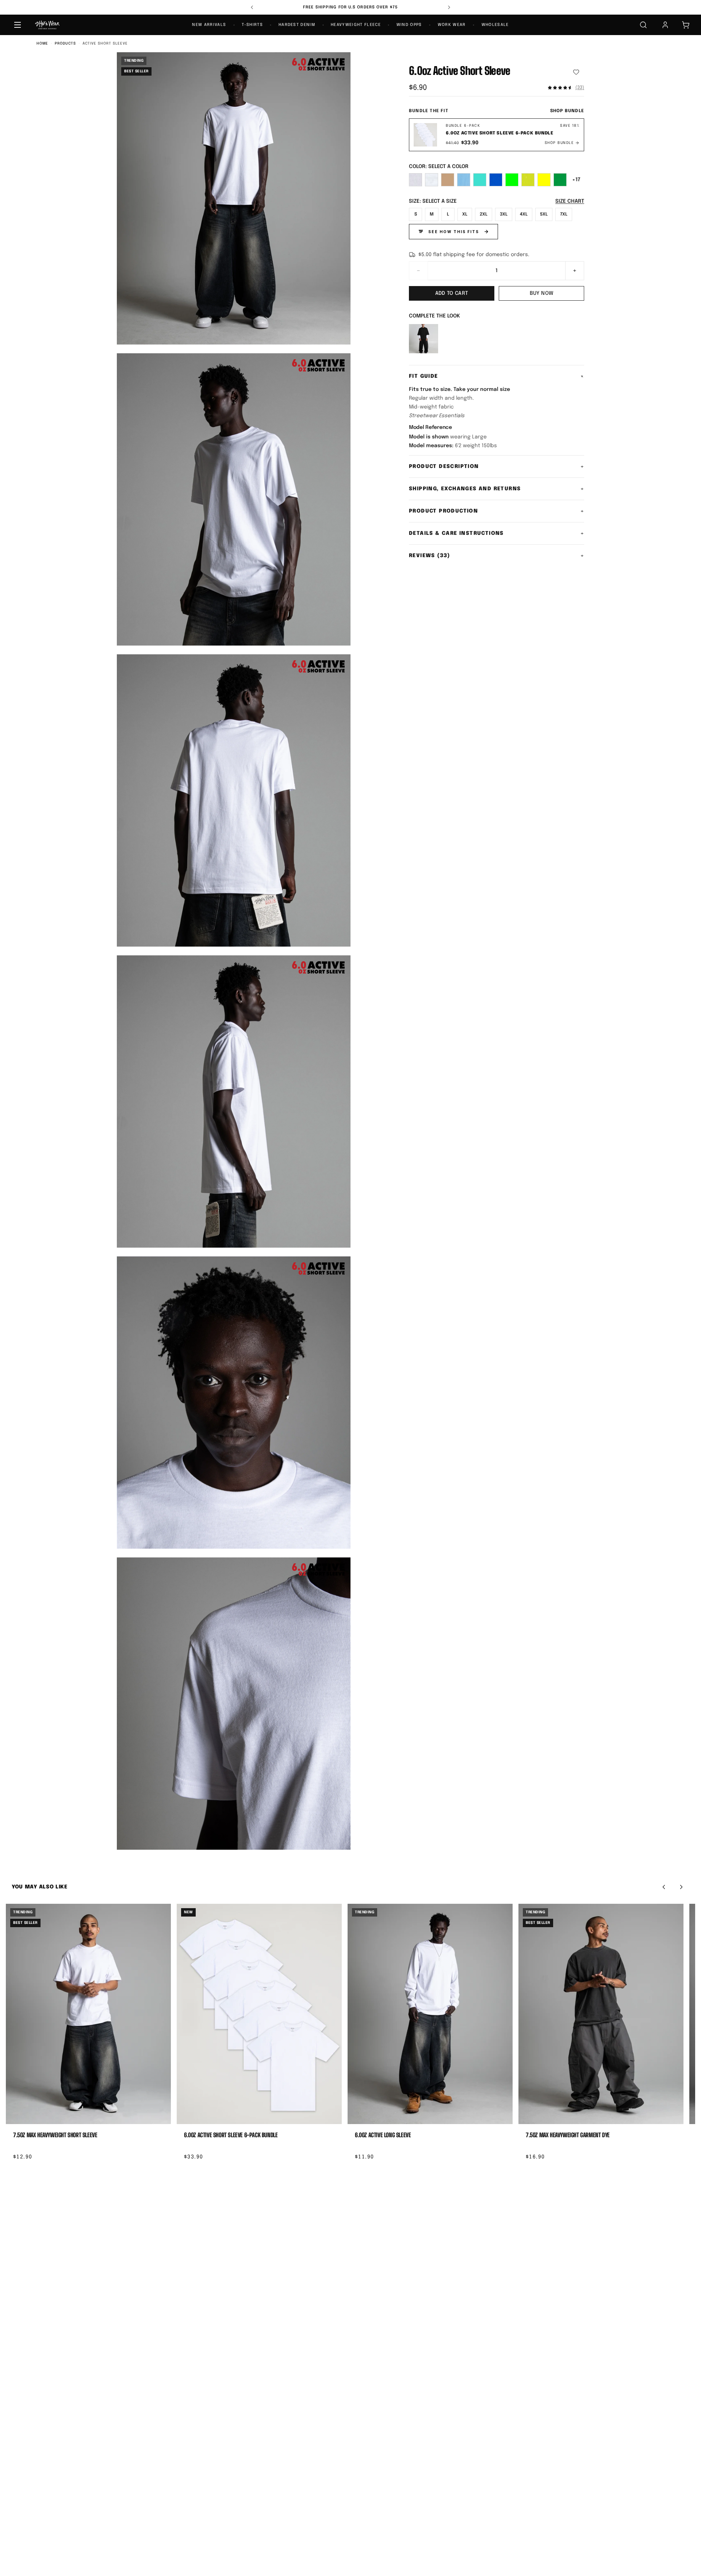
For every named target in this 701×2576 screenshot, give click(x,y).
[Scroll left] (664, 1887)
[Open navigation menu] (18, 25)
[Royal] (496, 180)
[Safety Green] (528, 180)
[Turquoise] (480, 180)
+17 (576, 180)
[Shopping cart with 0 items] (686, 25)
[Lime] (512, 180)
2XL (484, 214)
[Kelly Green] (560, 180)
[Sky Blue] (464, 180)
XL (465, 214)
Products (65, 43)
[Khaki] (448, 180)
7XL (564, 214)
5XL (544, 214)
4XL (524, 214)
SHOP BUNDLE (567, 111)
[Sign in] (665, 25)
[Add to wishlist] (576, 72)
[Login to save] (162, 2117)
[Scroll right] (681, 1887)
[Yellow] (544, 180)
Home (42, 43)
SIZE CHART (570, 201)
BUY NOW (541, 293)
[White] (432, 180)
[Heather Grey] (415, 180)
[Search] (643, 25)
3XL (504, 214)
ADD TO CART (452, 293)
